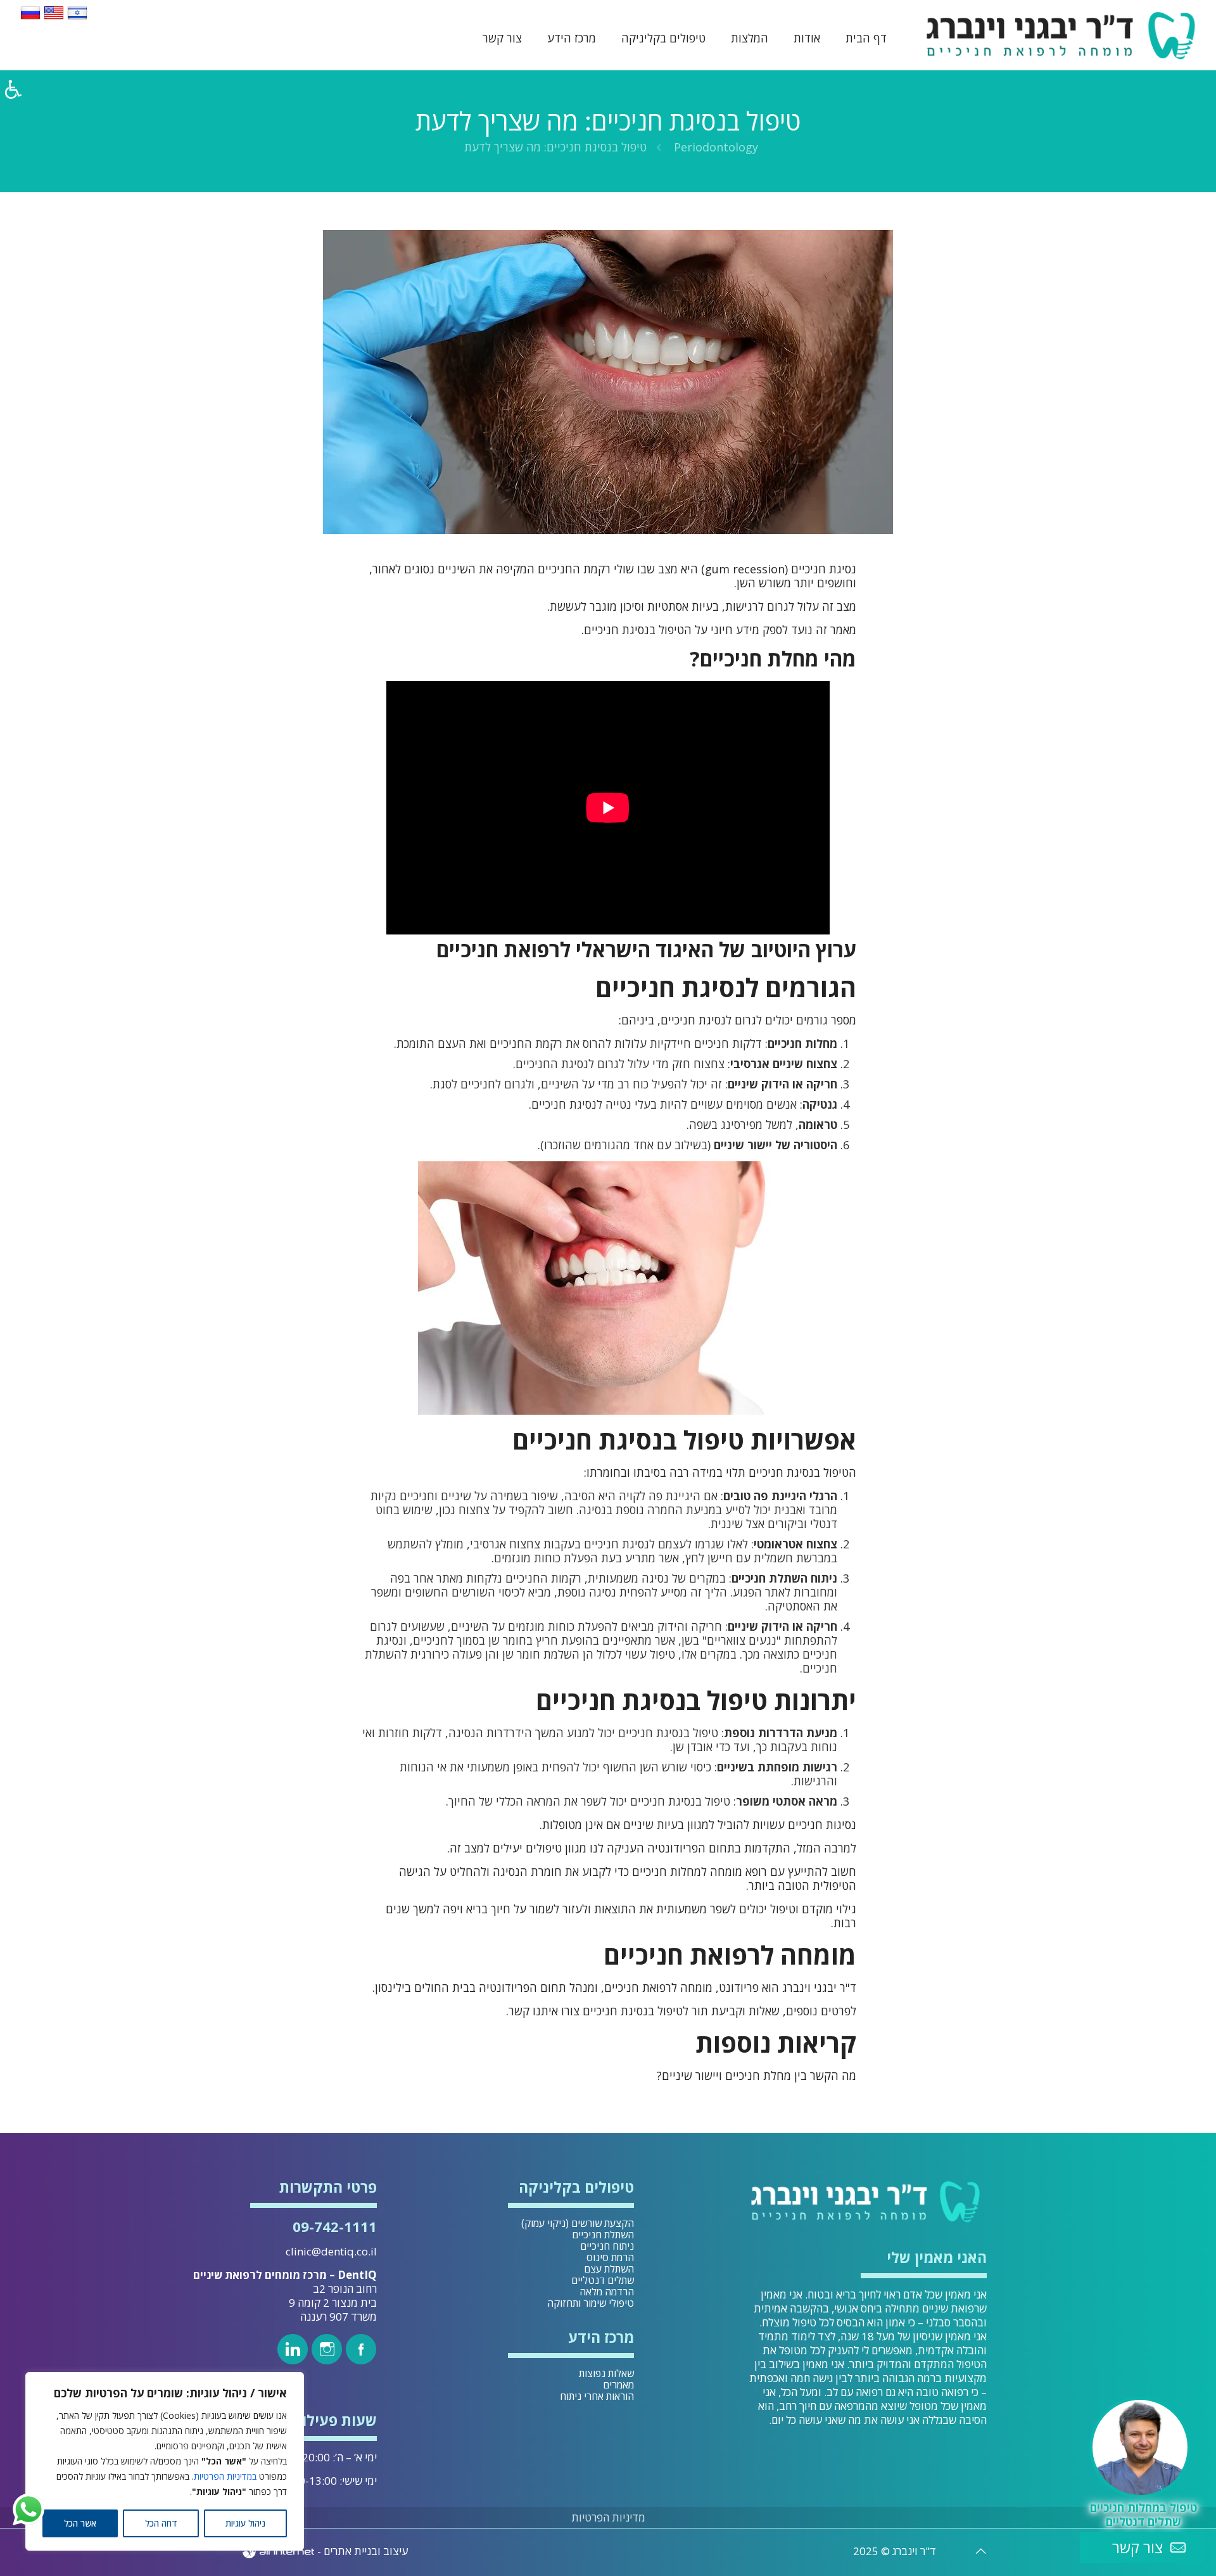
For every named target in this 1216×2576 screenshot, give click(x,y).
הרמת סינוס (610, 2257)
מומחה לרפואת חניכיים (658, 1987)
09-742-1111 (335, 2226)
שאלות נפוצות (606, 2373)
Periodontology (716, 147)
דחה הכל (161, 2523)
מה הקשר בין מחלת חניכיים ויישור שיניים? (757, 2075)
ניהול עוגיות (245, 2523)
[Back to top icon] (981, 2551)
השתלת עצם (609, 2269)
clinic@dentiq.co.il (331, 2251)
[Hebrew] (77, 18)
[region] (165, 2461)
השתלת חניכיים (603, 2235)
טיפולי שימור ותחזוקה (591, 2303)
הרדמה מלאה (607, 2292)
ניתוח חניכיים (607, 2246)
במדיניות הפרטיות (225, 2476)
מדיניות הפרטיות (608, 2517)
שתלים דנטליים (603, 2280)
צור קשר (1137, 2547)
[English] (54, 18)
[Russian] (30, 18)
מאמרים (618, 2385)
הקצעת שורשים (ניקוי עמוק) (578, 2223)
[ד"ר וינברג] (1061, 35)
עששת (565, 606)
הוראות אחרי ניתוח (597, 2396)
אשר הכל (80, 2523)
